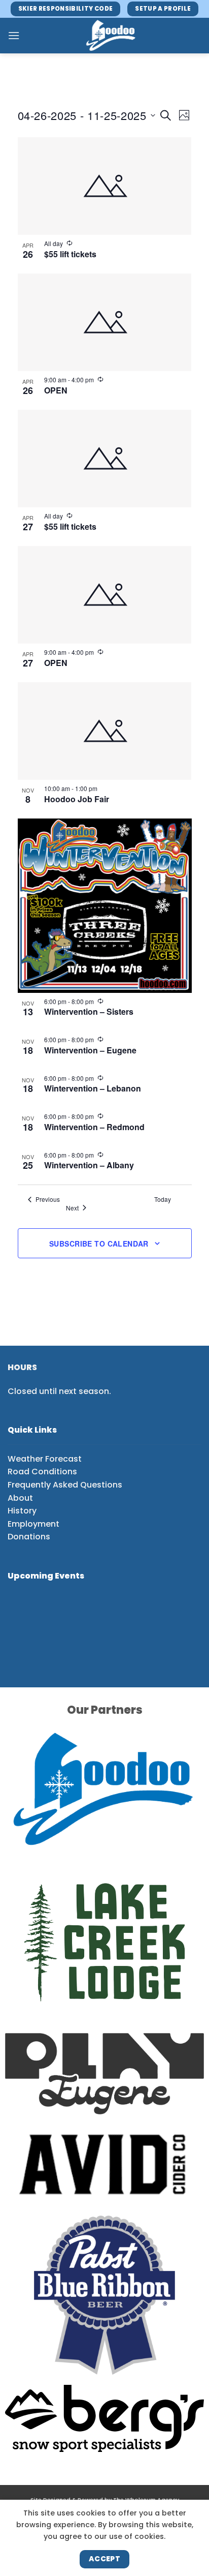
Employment (33, 1524)
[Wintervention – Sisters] (105, 906)
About (20, 1498)
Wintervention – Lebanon (93, 1088)
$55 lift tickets (70, 254)
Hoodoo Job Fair (77, 799)
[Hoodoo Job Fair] (105, 731)
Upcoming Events (46, 1576)
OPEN (56, 390)
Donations (29, 1537)
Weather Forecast (45, 1459)
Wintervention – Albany (89, 1165)
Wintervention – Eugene (90, 1050)
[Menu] (14, 35)
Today (163, 1199)
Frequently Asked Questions (65, 1485)
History (22, 1511)
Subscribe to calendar (99, 1244)
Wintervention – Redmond (94, 1127)
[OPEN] (105, 322)
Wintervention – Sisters (89, 1011)
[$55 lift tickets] (105, 186)
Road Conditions (42, 1472)
